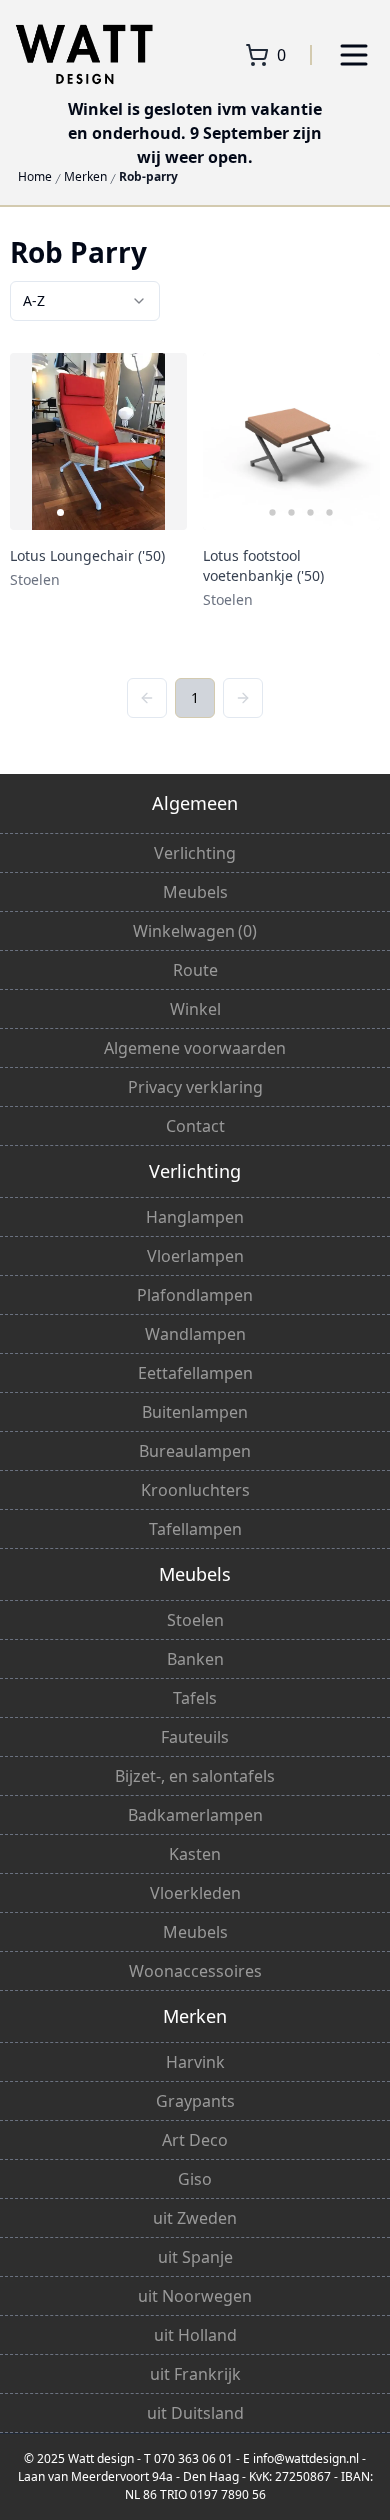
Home (35, 177)
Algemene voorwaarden (195, 1048)
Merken (85, 177)
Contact (195, 1126)
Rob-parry (148, 177)
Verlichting (195, 853)
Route (195, 970)
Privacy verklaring (195, 1087)
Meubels (195, 892)
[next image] (159, 442)
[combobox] (85, 301)
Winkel (195, 1009)
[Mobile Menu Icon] (354, 55)
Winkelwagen (195, 931)
